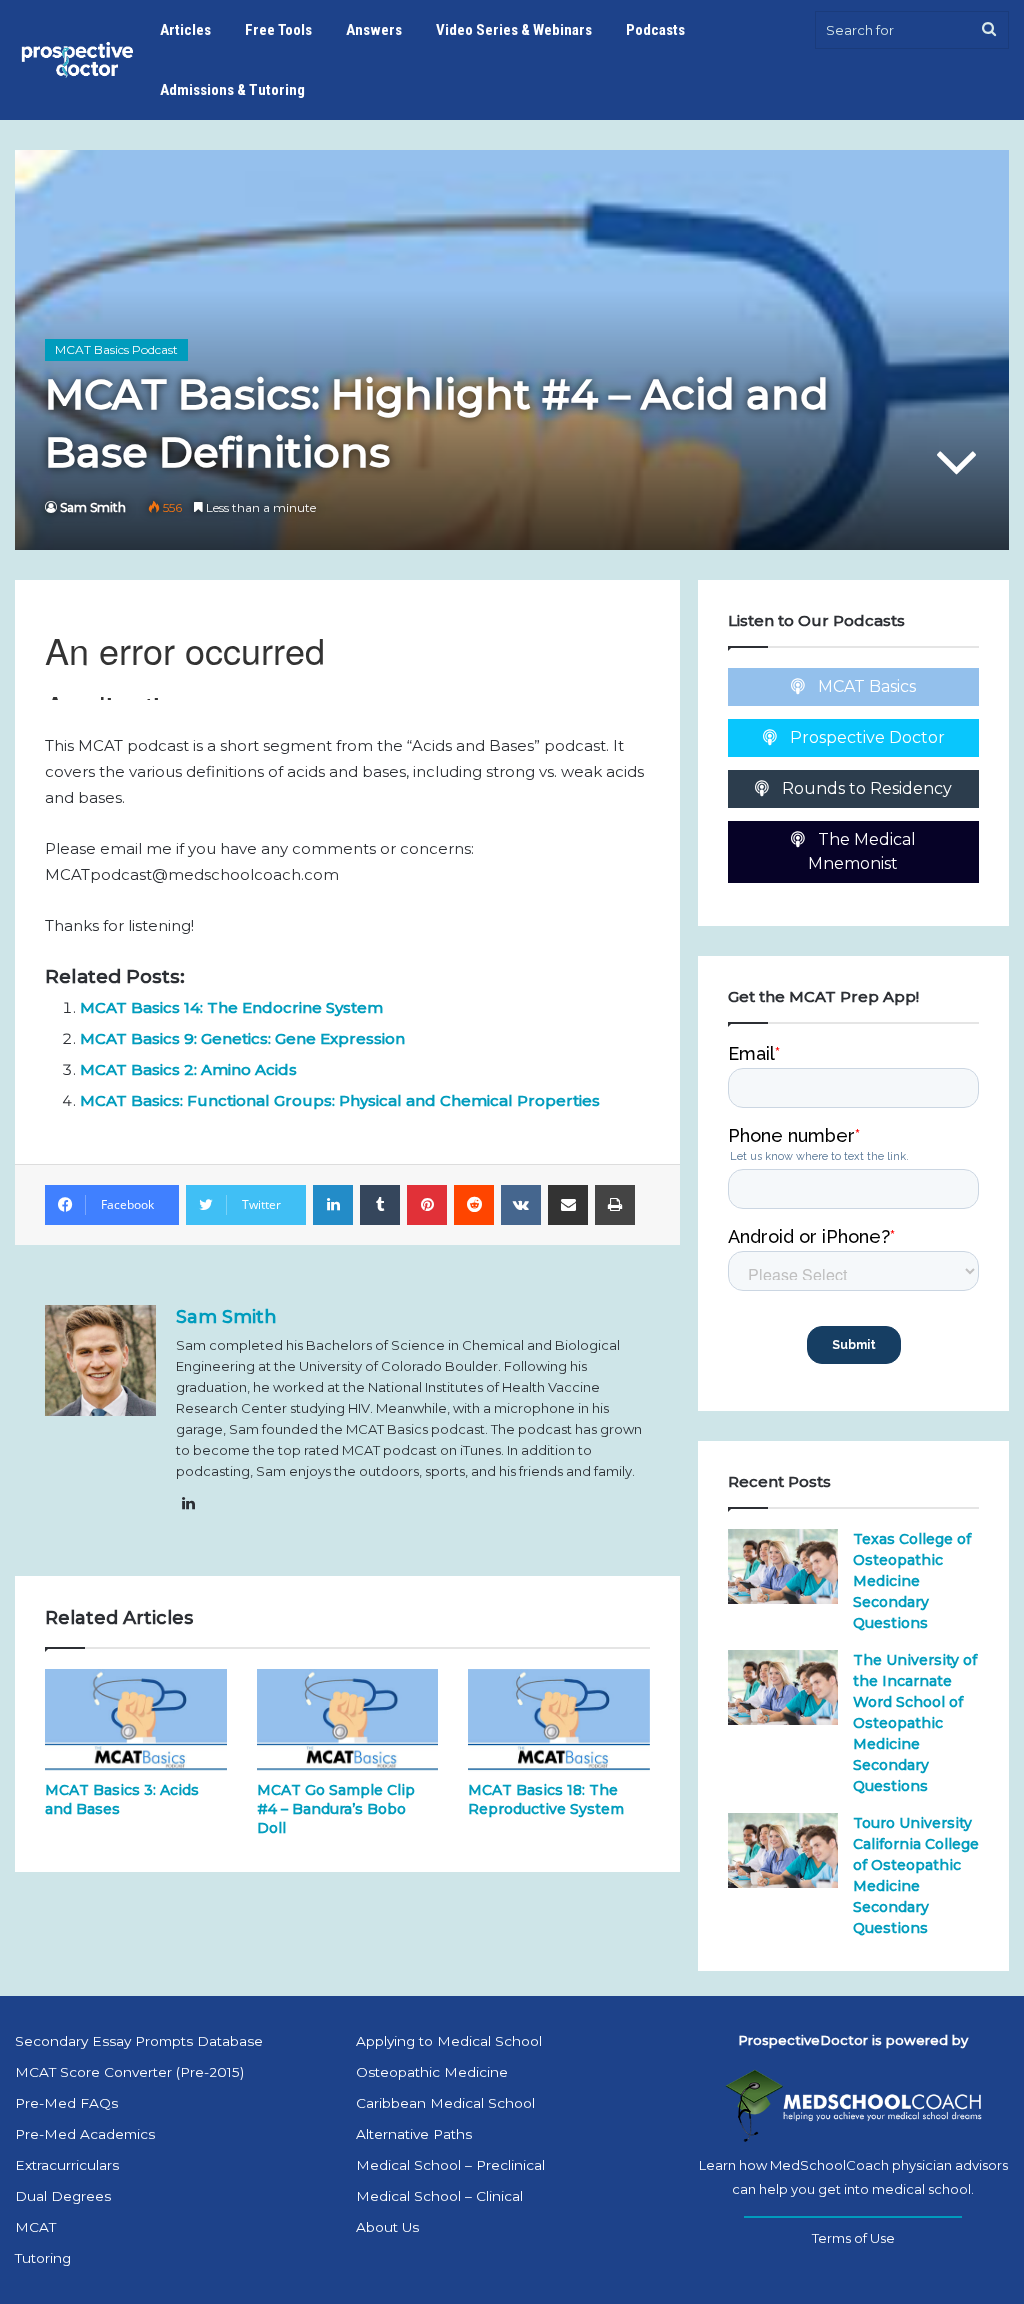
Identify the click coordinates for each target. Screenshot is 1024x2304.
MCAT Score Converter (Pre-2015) (129, 2072)
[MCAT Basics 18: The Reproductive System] (559, 1720)
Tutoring (43, 2258)
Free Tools (278, 30)
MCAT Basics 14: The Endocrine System (231, 1007)
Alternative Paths (414, 2134)
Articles (185, 30)
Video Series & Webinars (514, 30)
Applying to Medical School (449, 2041)
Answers (374, 30)
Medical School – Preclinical (450, 2165)
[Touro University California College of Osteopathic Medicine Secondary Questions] (783, 1850)
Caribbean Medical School (445, 2103)
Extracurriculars (67, 2165)
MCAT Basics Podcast (116, 349)
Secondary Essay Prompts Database (139, 2041)
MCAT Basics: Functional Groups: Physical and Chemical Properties (340, 1100)
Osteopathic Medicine (432, 2072)
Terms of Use (853, 2238)
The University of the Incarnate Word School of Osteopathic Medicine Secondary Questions (915, 1723)
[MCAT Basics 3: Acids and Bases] (136, 1720)
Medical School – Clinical (439, 2196)
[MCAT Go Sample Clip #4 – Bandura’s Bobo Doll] (348, 1720)
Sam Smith (93, 507)
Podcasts (655, 30)
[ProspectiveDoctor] (79, 60)
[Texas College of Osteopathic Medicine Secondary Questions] (783, 1566)
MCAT (35, 2227)
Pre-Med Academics (85, 2134)
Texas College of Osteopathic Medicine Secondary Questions (912, 1581)
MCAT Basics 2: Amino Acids (188, 1069)
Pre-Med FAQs (66, 2103)
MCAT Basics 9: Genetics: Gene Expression (242, 1038)
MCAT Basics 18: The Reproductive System (546, 1799)
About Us (387, 2227)
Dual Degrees (63, 2196)
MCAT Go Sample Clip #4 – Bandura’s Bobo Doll (336, 1809)
